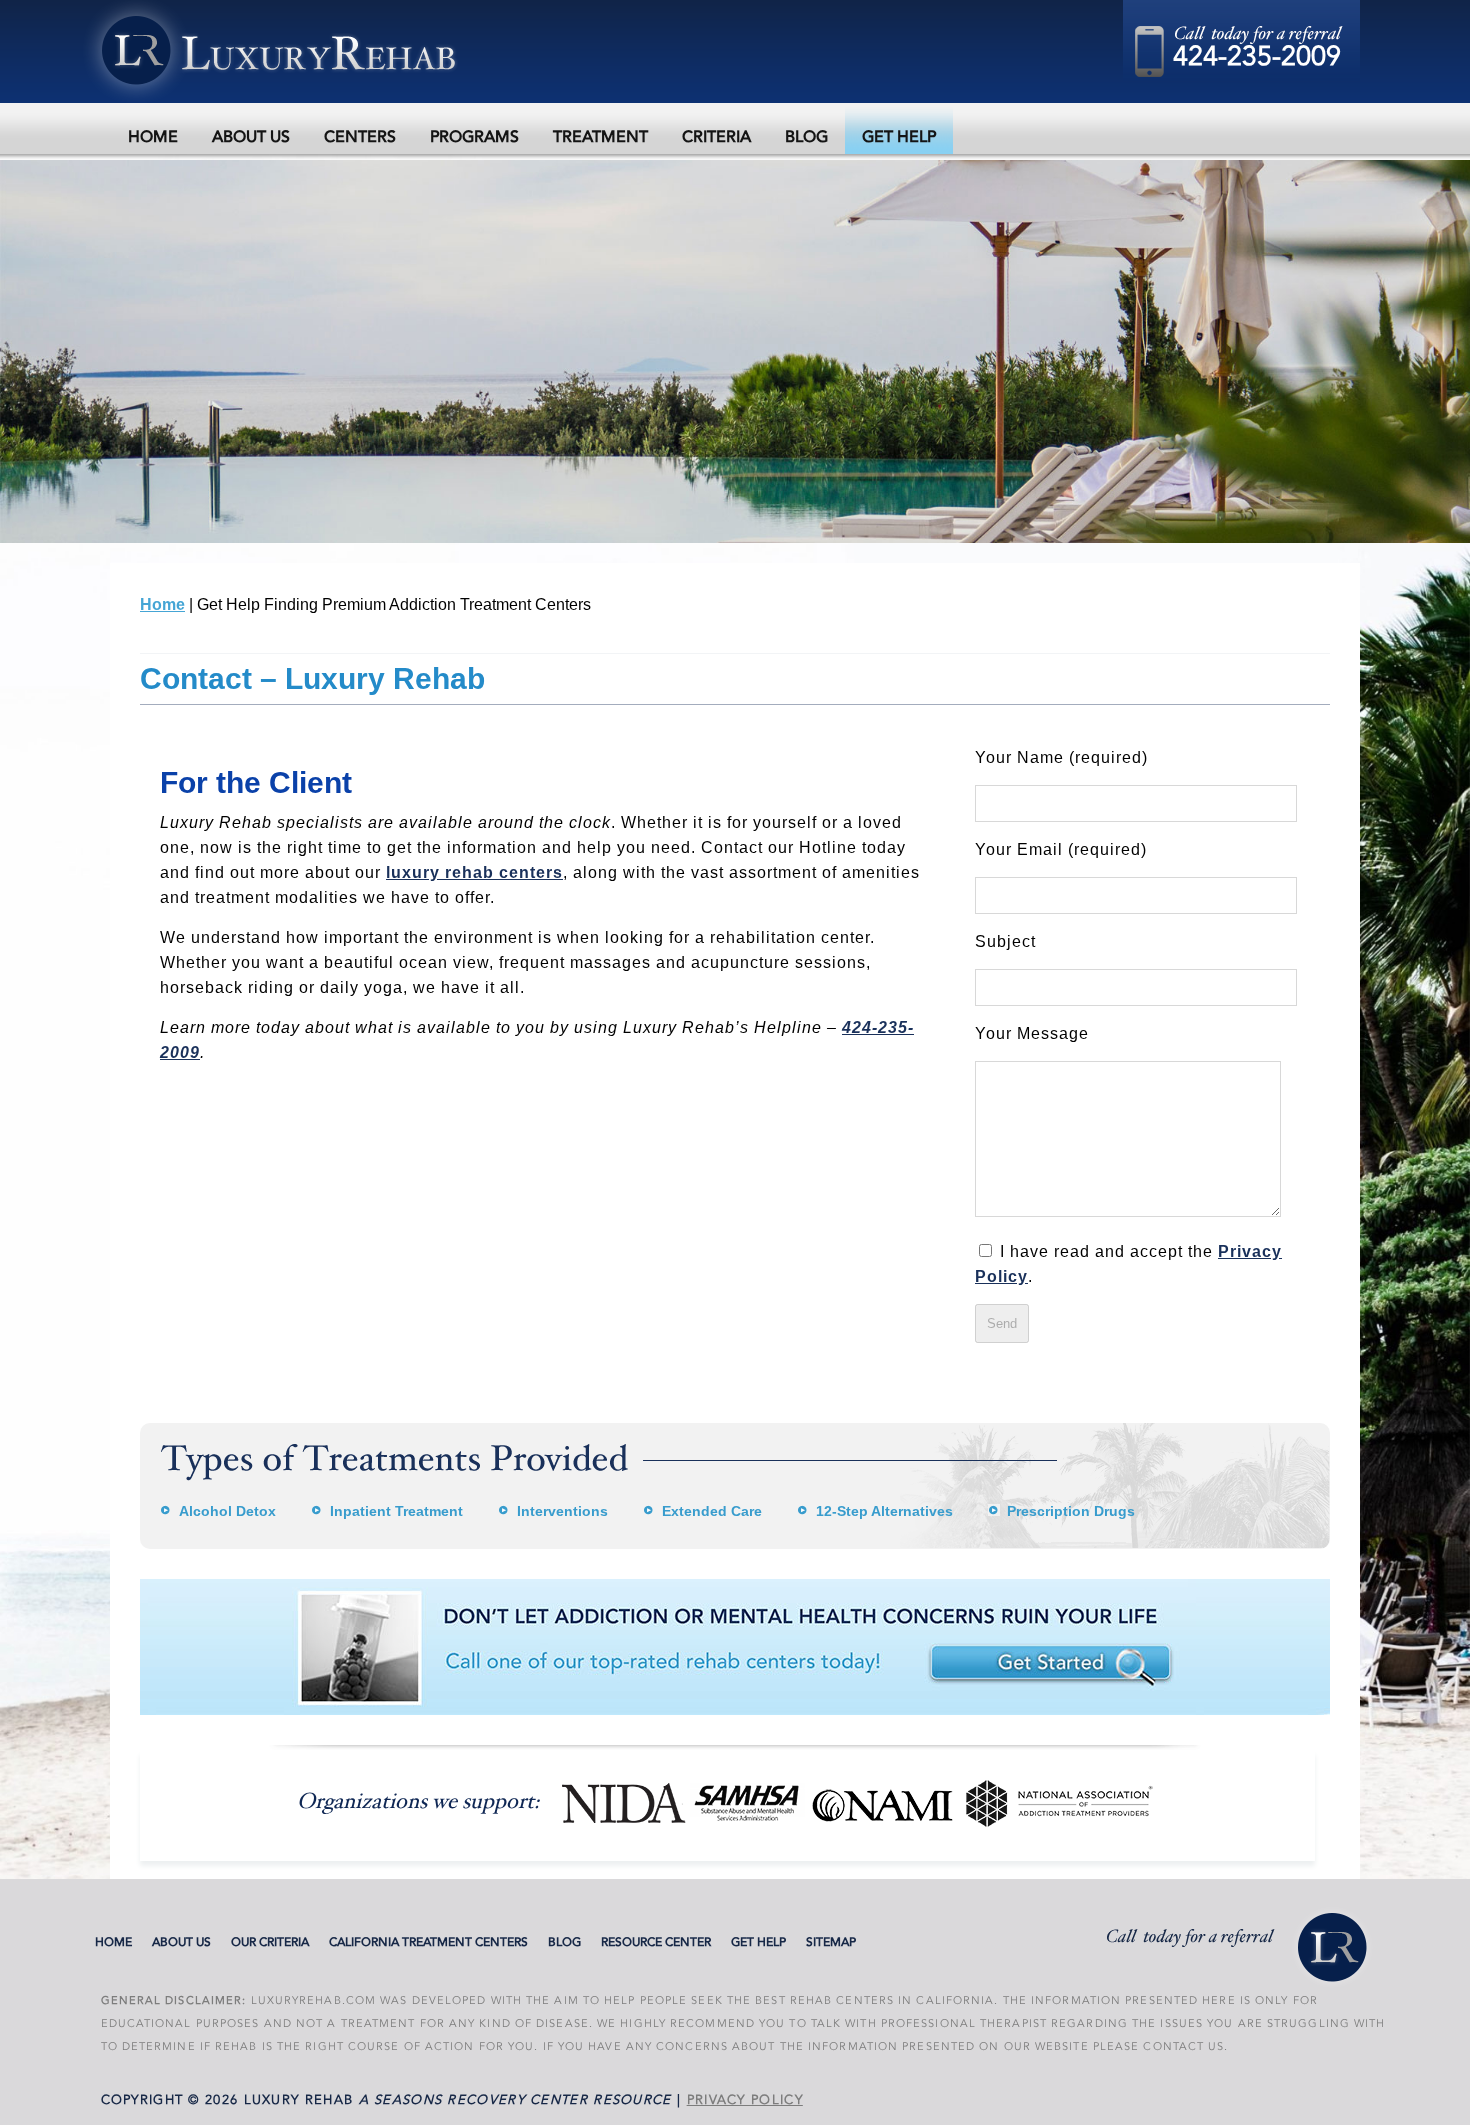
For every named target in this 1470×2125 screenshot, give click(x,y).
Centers (360, 137)
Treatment (600, 137)
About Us (251, 137)
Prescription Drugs (1071, 1511)
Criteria (716, 137)
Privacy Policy (745, 2100)
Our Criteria (270, 1942)
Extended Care (712, 1511)
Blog (806, 137)
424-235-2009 (1257, 56)
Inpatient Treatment (396, 1511)
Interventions (562, 1511)
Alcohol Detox (227, 1511)
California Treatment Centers (428, 1942)
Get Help (899, 137)
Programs (474, 137)
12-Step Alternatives (884, 1511)
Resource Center (656, 1942)
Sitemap (831, 1942)
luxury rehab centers (474, 872)
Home (153, 137)
